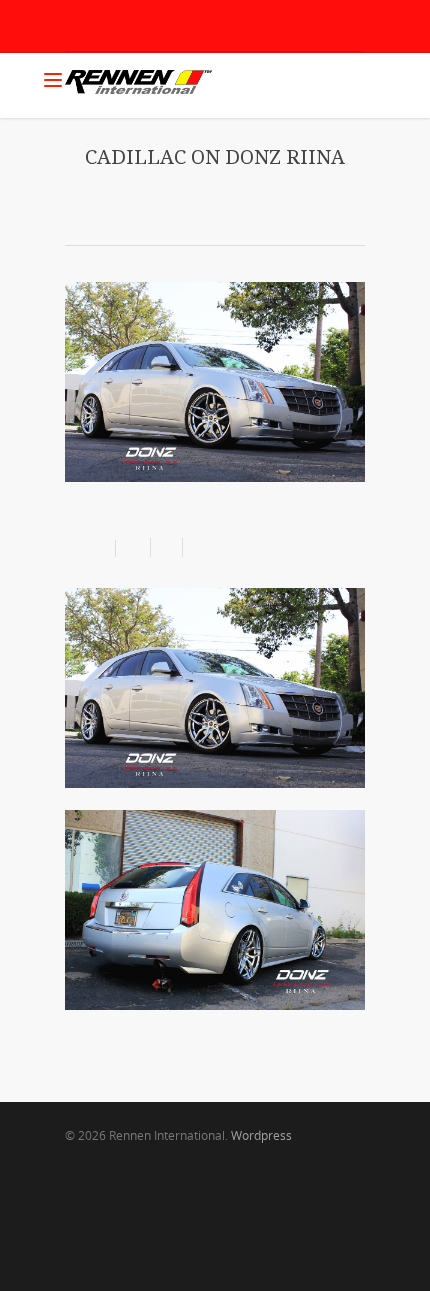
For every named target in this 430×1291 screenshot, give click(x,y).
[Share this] (133, 547)
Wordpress (261, 1135)
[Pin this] (195, 547)
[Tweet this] (167, 547)
